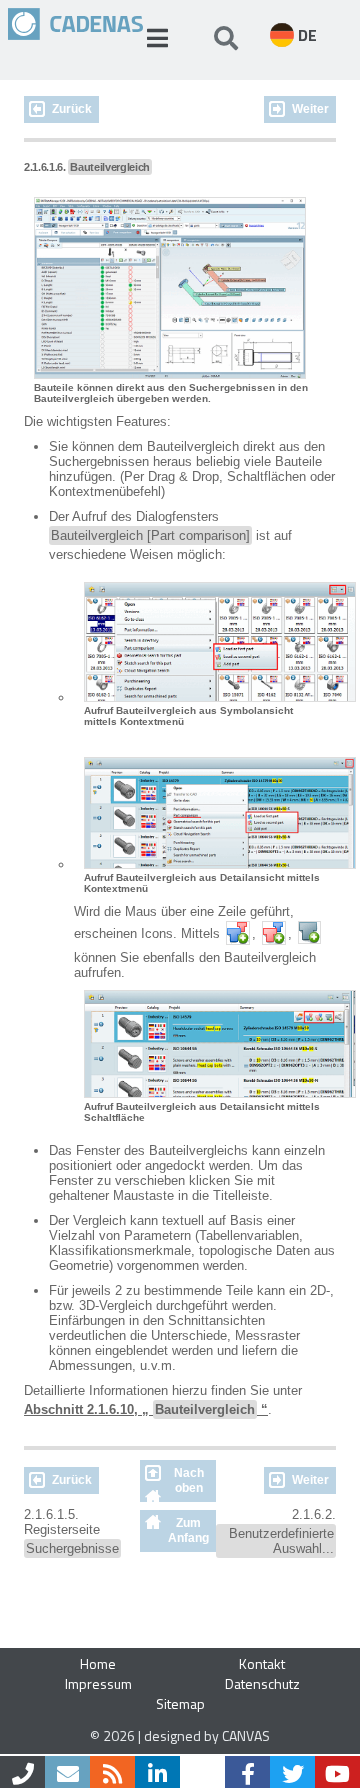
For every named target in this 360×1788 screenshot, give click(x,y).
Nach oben (189, 1480)
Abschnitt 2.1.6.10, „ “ (146, 1409)
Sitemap (180, 1703)
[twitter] (292, 1772)
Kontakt (262, 1663)
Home (98, 1663)
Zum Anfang (188, 1530)
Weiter (310, 109)
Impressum (98, 1683)
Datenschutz (262, 1683)
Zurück (72, 109)
